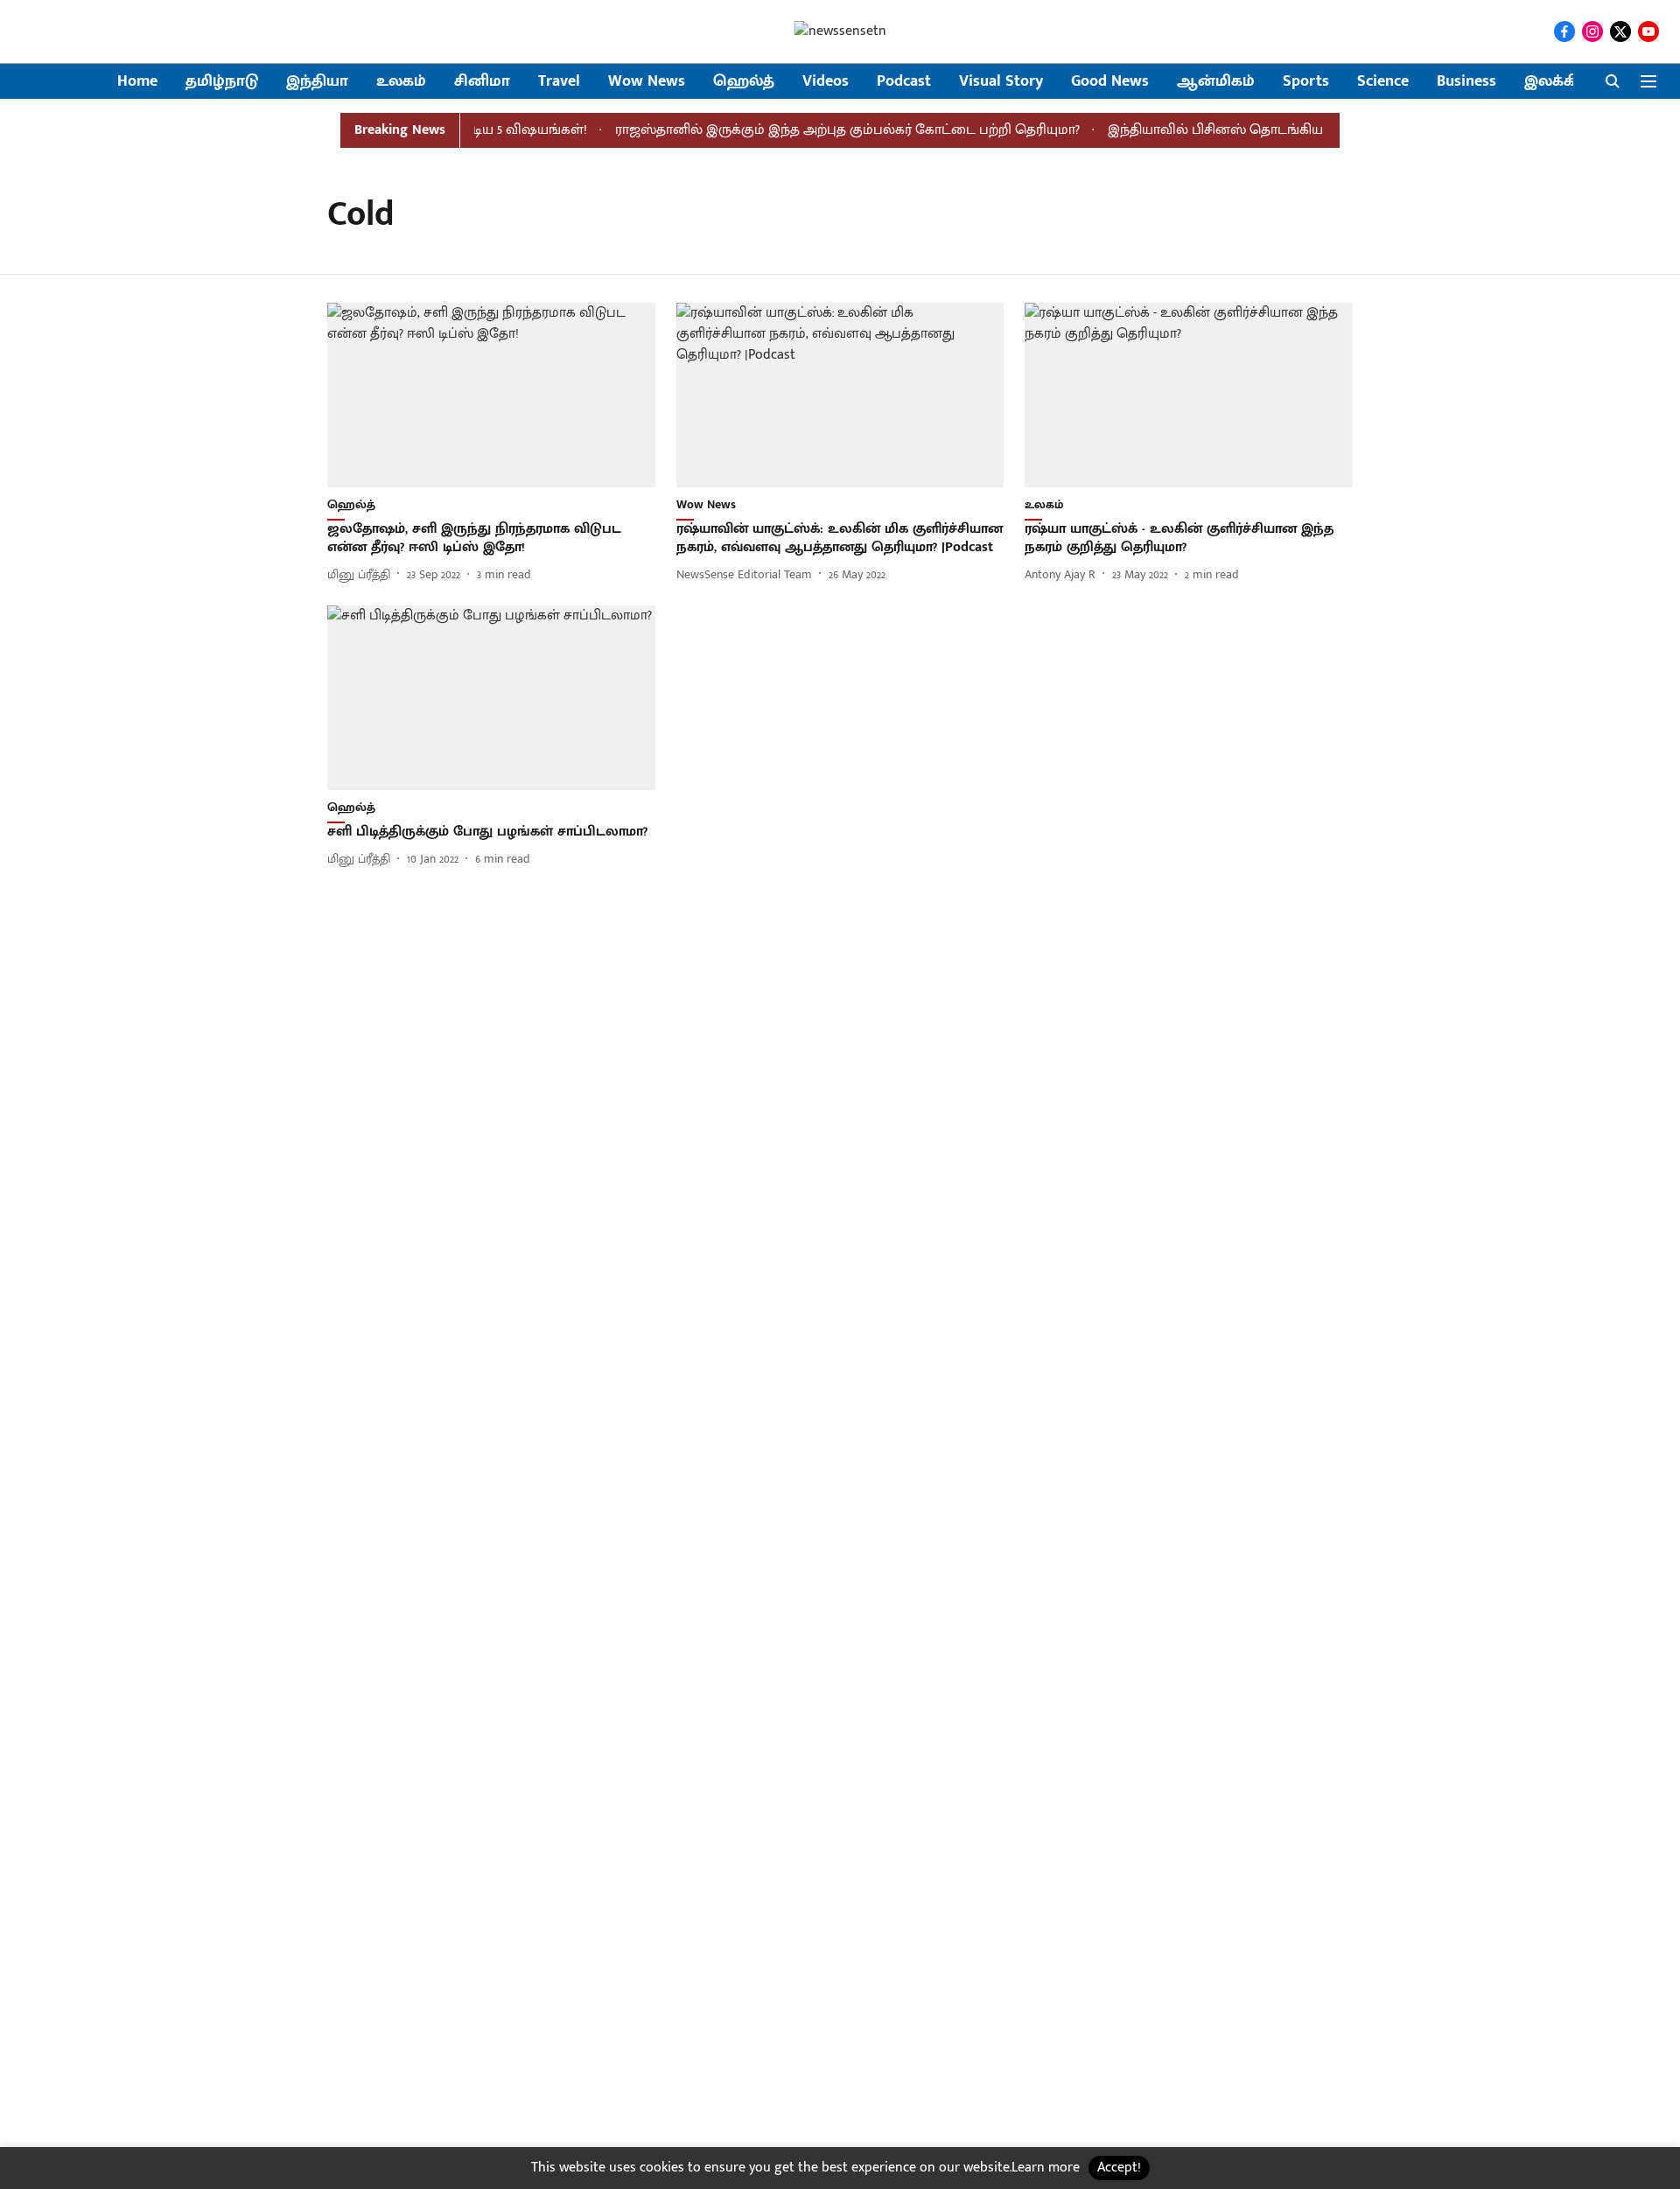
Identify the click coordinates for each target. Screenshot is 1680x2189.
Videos (826, 82)
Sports (1306, 82)
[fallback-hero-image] (491, 395)
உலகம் (401, 82)
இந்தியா (317, 82)
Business (1466, 82)
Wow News (647, 82)
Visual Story (1001, 82)
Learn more (1046, 2168)
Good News (1110, 82)
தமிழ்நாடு (222, 82)
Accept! (1119, 2168)
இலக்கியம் (1564, 82)
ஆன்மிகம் (1216, 82)
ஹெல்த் (744, 82)
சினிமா (482, 82)
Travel (559, 82)
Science (1383, 82)
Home (137, 82)
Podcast (904, 82)
